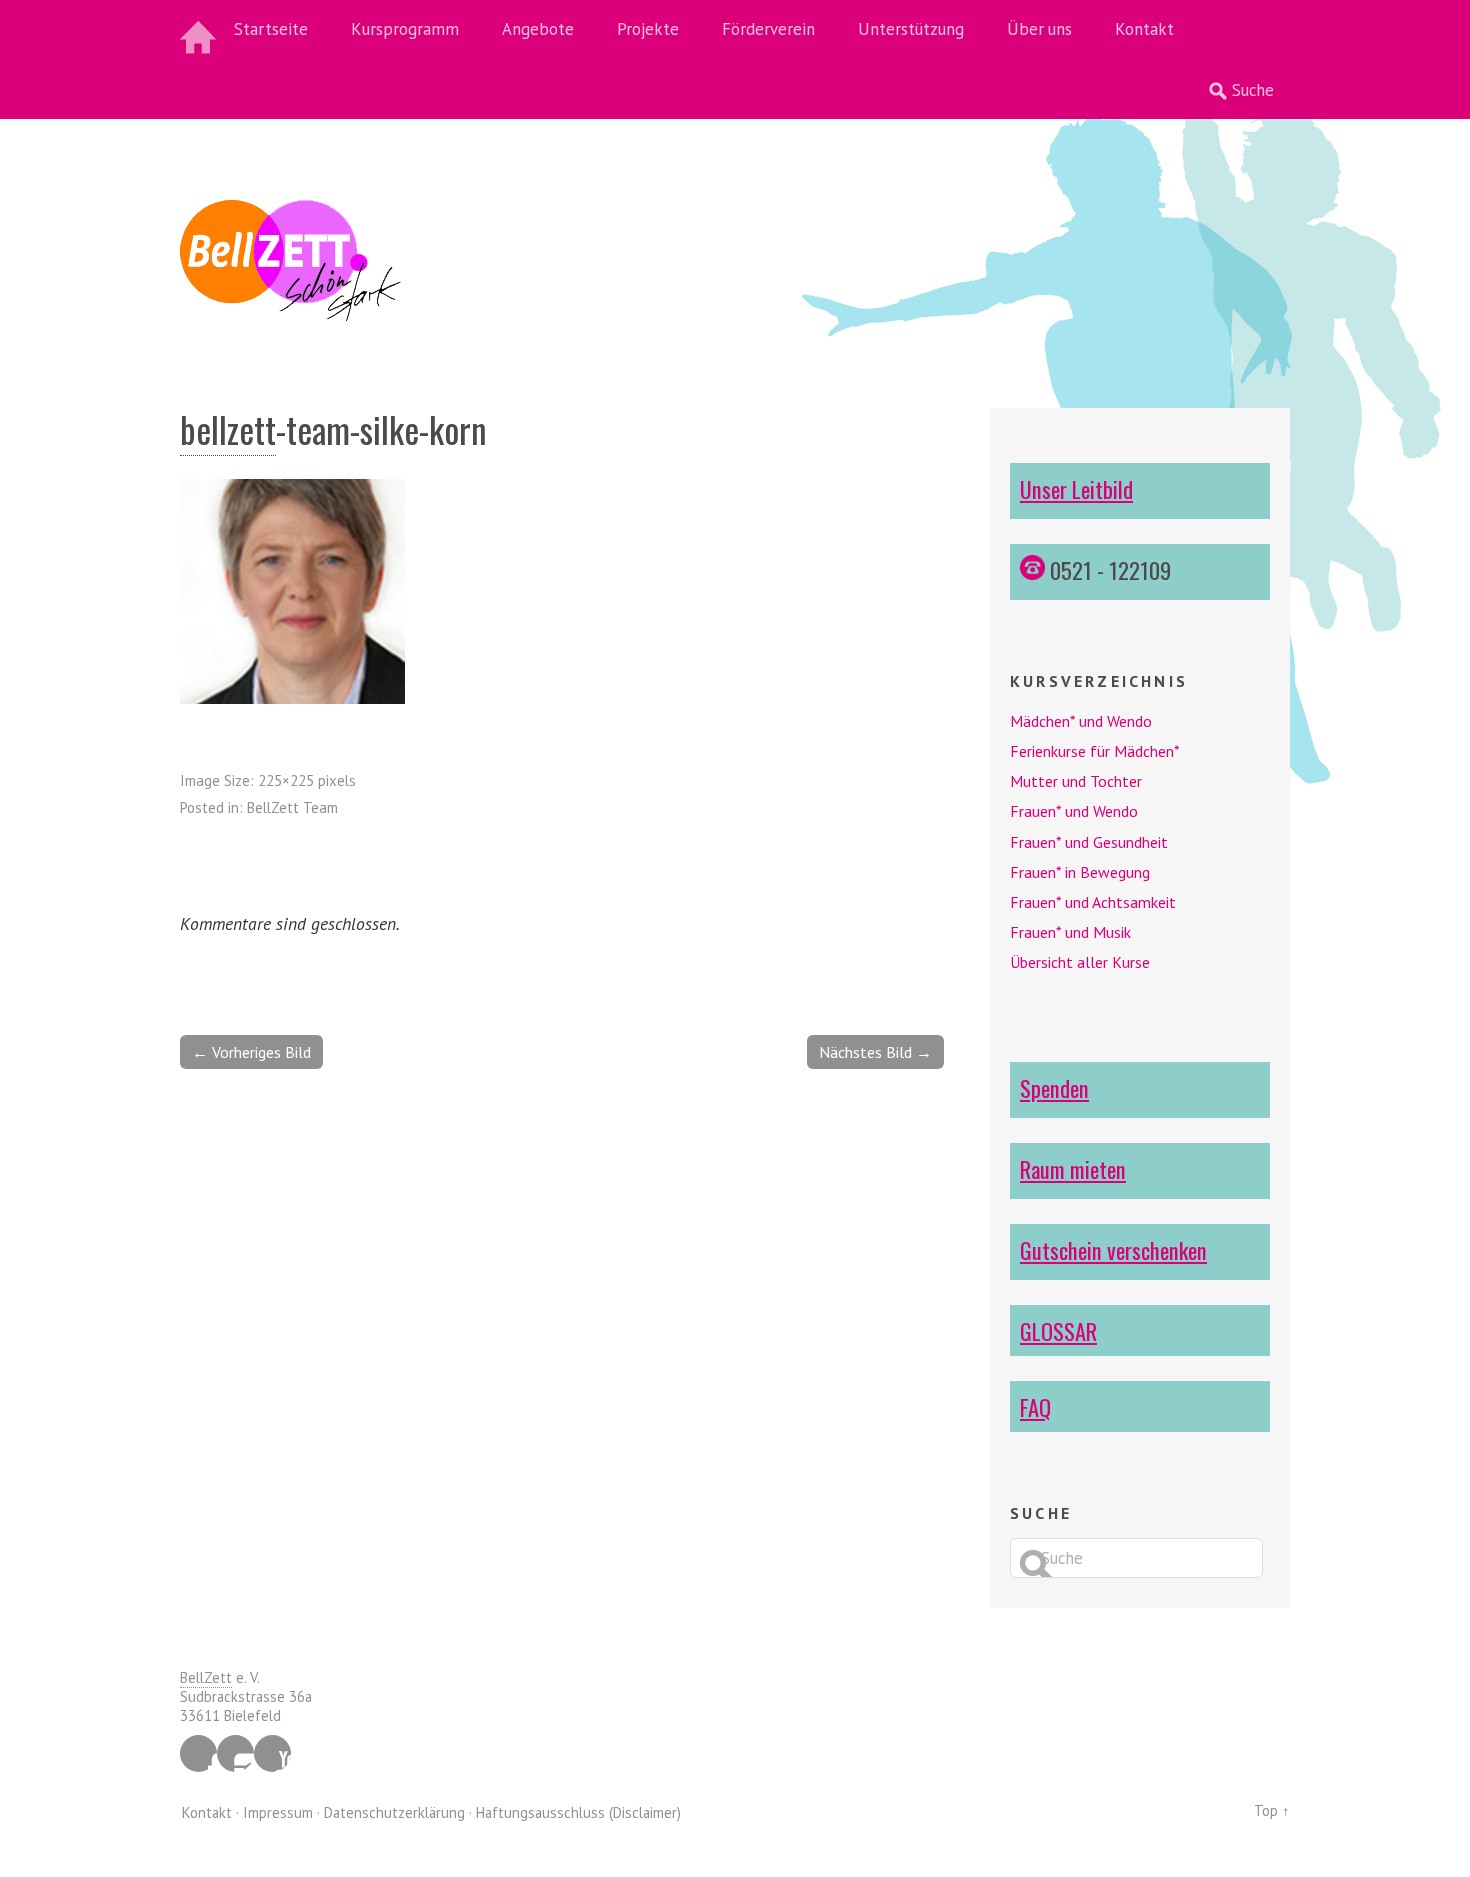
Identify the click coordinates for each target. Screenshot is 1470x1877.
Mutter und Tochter (1076, 781)
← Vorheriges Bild (251, 1052)
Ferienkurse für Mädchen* (1095, 751)
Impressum (278, 1812)
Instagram (235, 1753)
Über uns (1039, 29)
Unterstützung (911, 29)
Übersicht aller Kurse (1080, 962)
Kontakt (1144, 29)
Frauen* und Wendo (1074, 811)
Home (200, 30)
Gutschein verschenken (1113, 1249)
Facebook (198, 1753)
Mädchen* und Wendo (1081, 721)
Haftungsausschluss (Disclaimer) (578, 1812)
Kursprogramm (405, 29)
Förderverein (768, 29)
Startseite (271, 29)
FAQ (1035, 1406)
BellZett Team (292, 807)
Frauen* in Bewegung (1080, 872)
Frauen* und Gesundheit (1089, 842)
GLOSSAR (1058, 1330)
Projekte (648, 29)
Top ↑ (1272, 1810)
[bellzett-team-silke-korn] (292, 698)
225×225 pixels (307, 780)
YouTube (272, 1753)
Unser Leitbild (1076, 488)
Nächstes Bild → (875, 1052)
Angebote (538, 29)
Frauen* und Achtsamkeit (1093, 902)
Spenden (1054, 1087)
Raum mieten (1073, 1168)
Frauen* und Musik (1070, 932)
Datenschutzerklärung (394, 1812)
